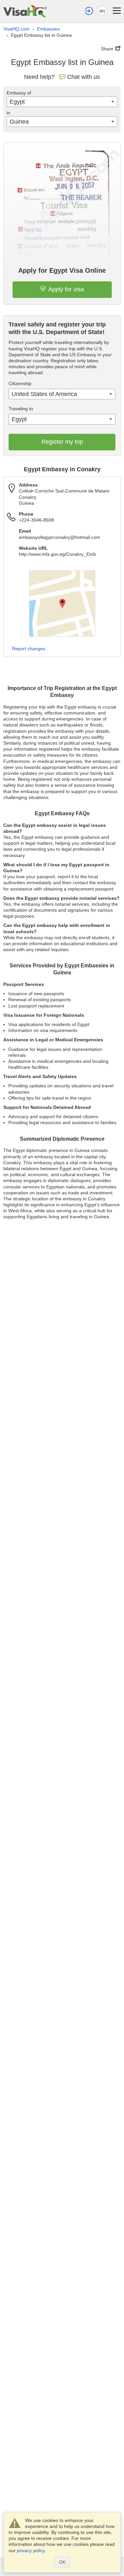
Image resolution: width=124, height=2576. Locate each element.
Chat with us (83, 77)
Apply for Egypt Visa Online (62, 270)
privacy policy (31, 2550)
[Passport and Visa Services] (25, 11)
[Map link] (62, 603)
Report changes (29, 649)
